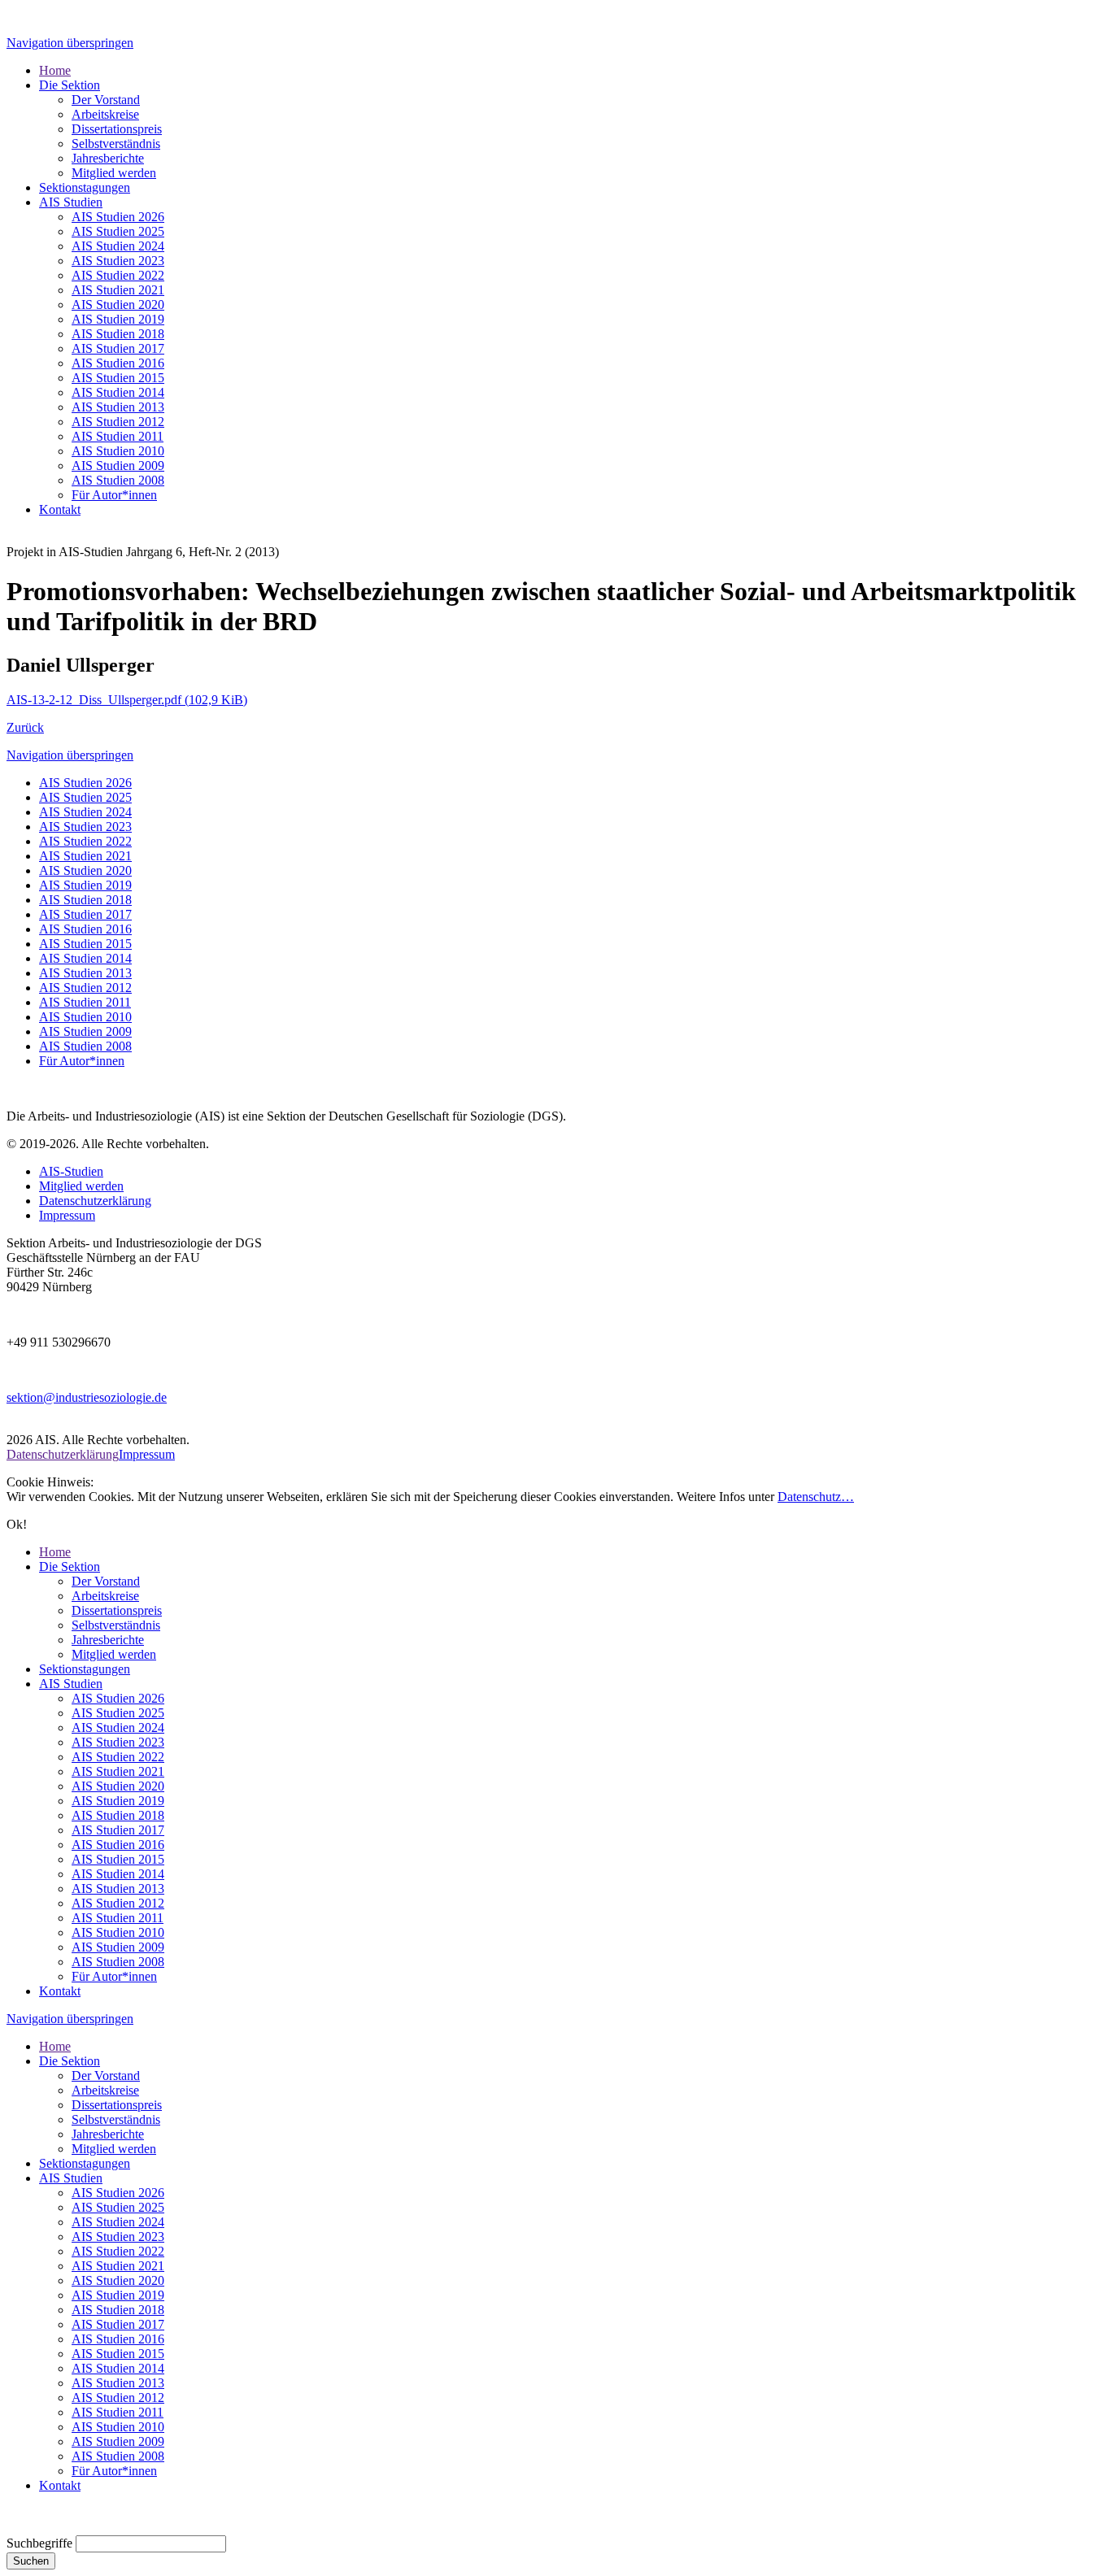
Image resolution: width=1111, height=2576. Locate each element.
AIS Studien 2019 (85, 885)
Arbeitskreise (105, 1596)
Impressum (67, 1215)
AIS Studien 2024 (85, 812)
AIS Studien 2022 (85, 841)
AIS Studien (71, 1684)
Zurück (25, 727)
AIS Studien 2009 (85, 1031)
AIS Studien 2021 (85, 856)
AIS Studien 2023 (85, 827)
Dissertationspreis (117, 1610)
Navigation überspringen (70, 43)
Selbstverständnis (116, 1625)
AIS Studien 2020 (85, 870)
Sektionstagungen (85, 1669)
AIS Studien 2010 (85, 1017)
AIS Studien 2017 (85, 914)
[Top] (11, 2528)
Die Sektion (70, 1566)
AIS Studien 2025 (85, 797)
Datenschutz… (816, 1497)
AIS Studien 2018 (85, 900)
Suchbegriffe (39, 2543)
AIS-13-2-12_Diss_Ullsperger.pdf (127, 700)
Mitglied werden (81, 1186)
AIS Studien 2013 (85, 973)
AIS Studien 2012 (85, 988)
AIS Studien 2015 (85, 944)
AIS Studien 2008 (85, 1046)
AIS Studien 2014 (85, 958)
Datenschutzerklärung (95, 1201)
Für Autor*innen (82, 1061)
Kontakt (60, 1991)
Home (55, 1552)
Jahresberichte (108, 1640)
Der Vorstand (106, 1581)
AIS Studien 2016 (85, 929)
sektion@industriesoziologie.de (87, 1397)
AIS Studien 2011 (85, 1002)
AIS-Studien (71, 1171)
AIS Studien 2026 (85, 783)
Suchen (31, 2561)
